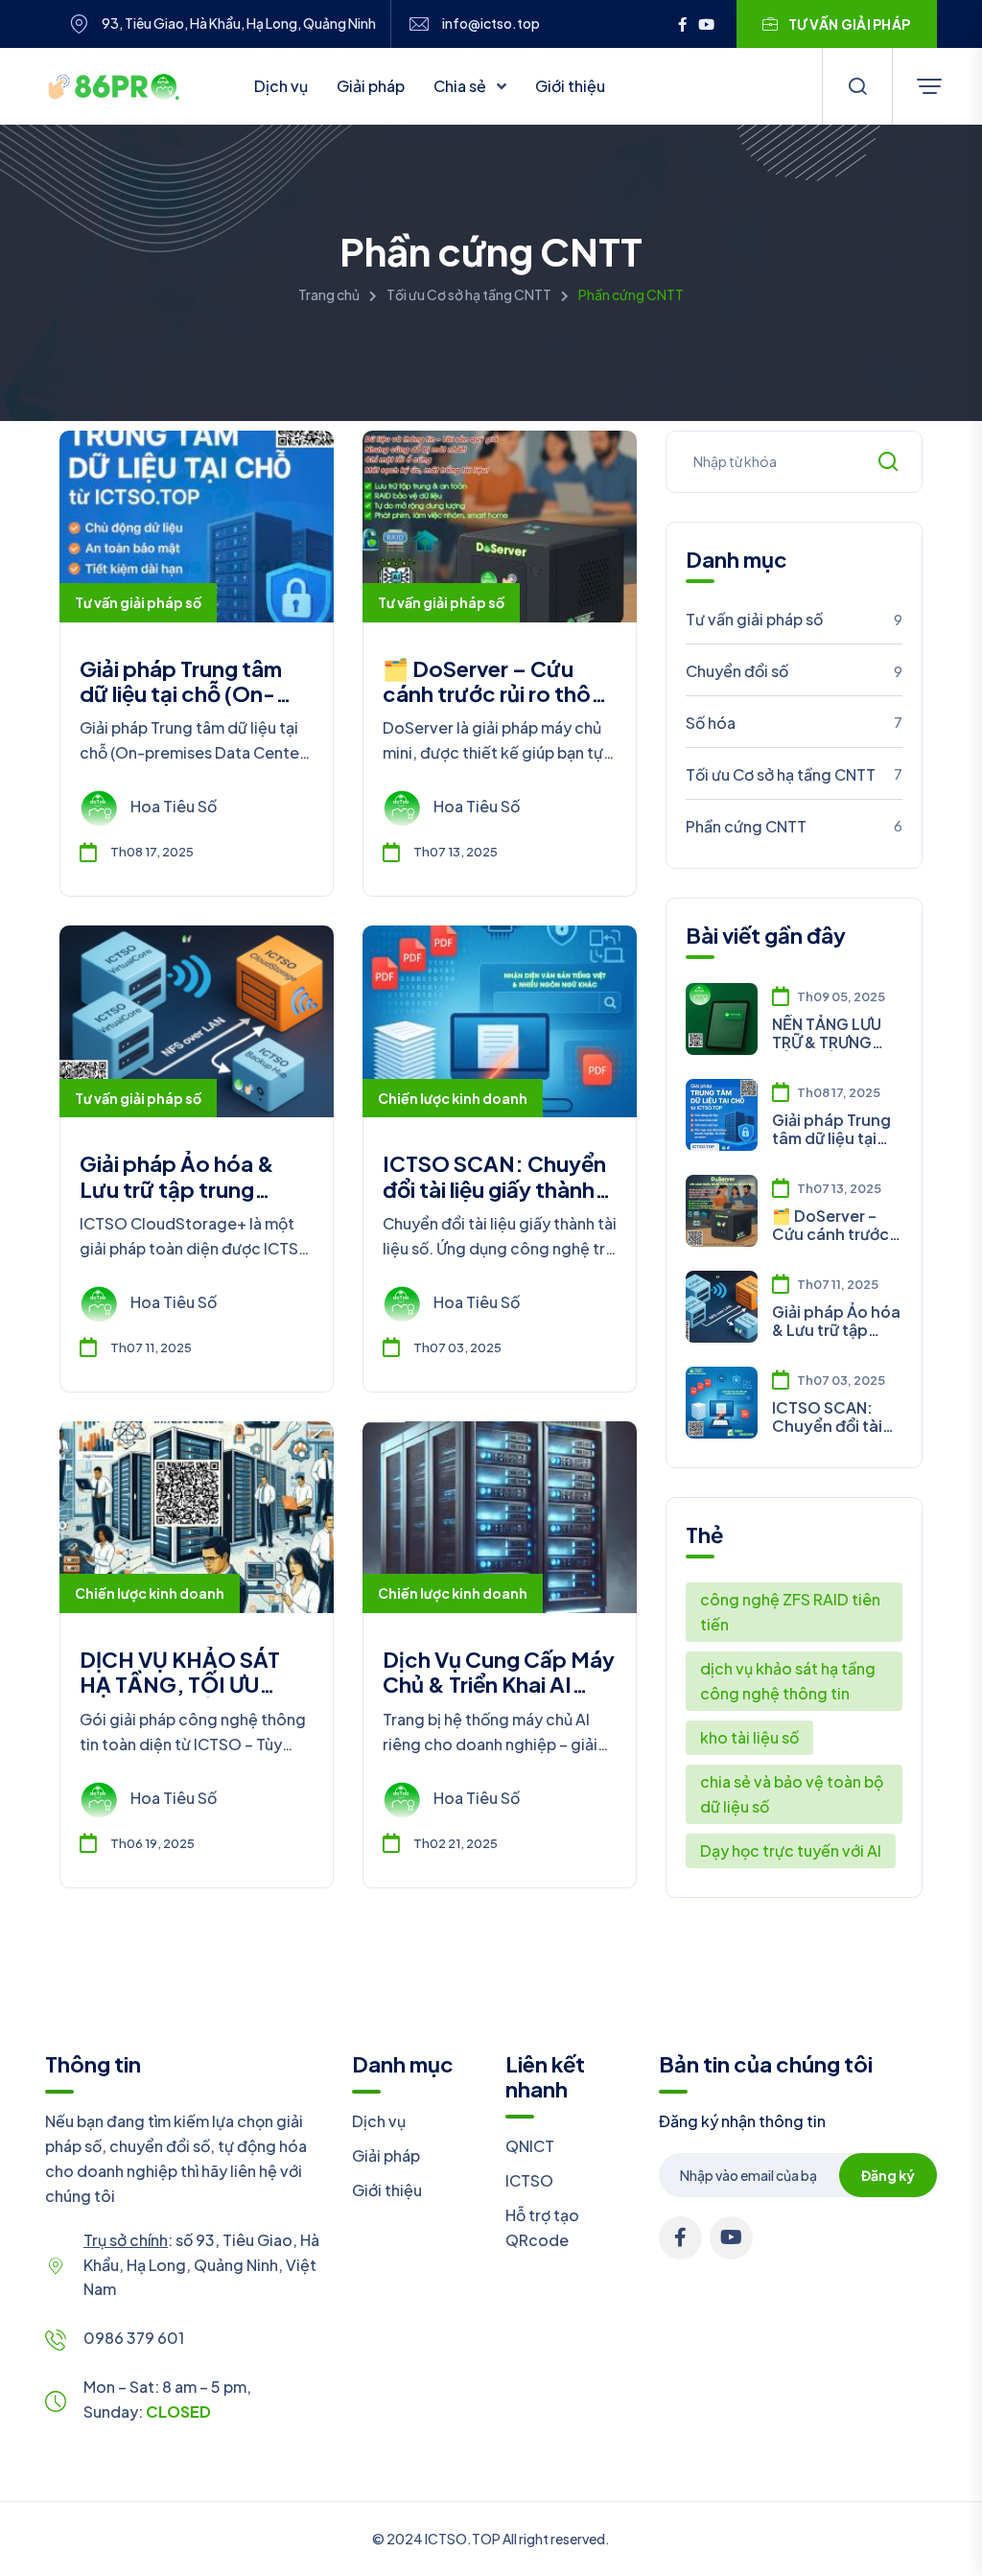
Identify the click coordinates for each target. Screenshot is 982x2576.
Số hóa (794, 723)
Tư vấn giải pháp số (138, 602)
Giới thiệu (570, 86)
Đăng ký (888, 2175)
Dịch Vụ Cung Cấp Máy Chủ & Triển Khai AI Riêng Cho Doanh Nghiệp (499, 1697)
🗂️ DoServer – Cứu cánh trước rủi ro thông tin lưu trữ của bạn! (500, 694)
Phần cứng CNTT (794, 826)
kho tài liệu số (749, 1737)
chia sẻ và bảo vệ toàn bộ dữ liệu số (792, 1794)
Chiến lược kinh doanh (453, 1098)
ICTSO (529, 2180)
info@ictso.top (491, 23)
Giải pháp (371, 86)
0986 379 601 (134, 2338)
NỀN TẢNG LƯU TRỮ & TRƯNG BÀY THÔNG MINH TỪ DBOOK (833, 1033)
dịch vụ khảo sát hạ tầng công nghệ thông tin (788, 1681)
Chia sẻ (461, 86)
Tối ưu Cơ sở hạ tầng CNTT (469, 294)
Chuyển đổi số (794, 671)
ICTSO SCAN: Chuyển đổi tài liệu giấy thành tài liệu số (494, 1189)
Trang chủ (329, 294)
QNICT (530, 2146)
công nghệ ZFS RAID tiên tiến (790, 1612)
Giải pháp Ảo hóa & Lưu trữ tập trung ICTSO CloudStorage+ (195, 1189)
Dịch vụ (281, 86)
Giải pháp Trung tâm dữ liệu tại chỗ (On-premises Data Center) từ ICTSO (194, 706)
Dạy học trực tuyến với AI (791, 1850)
